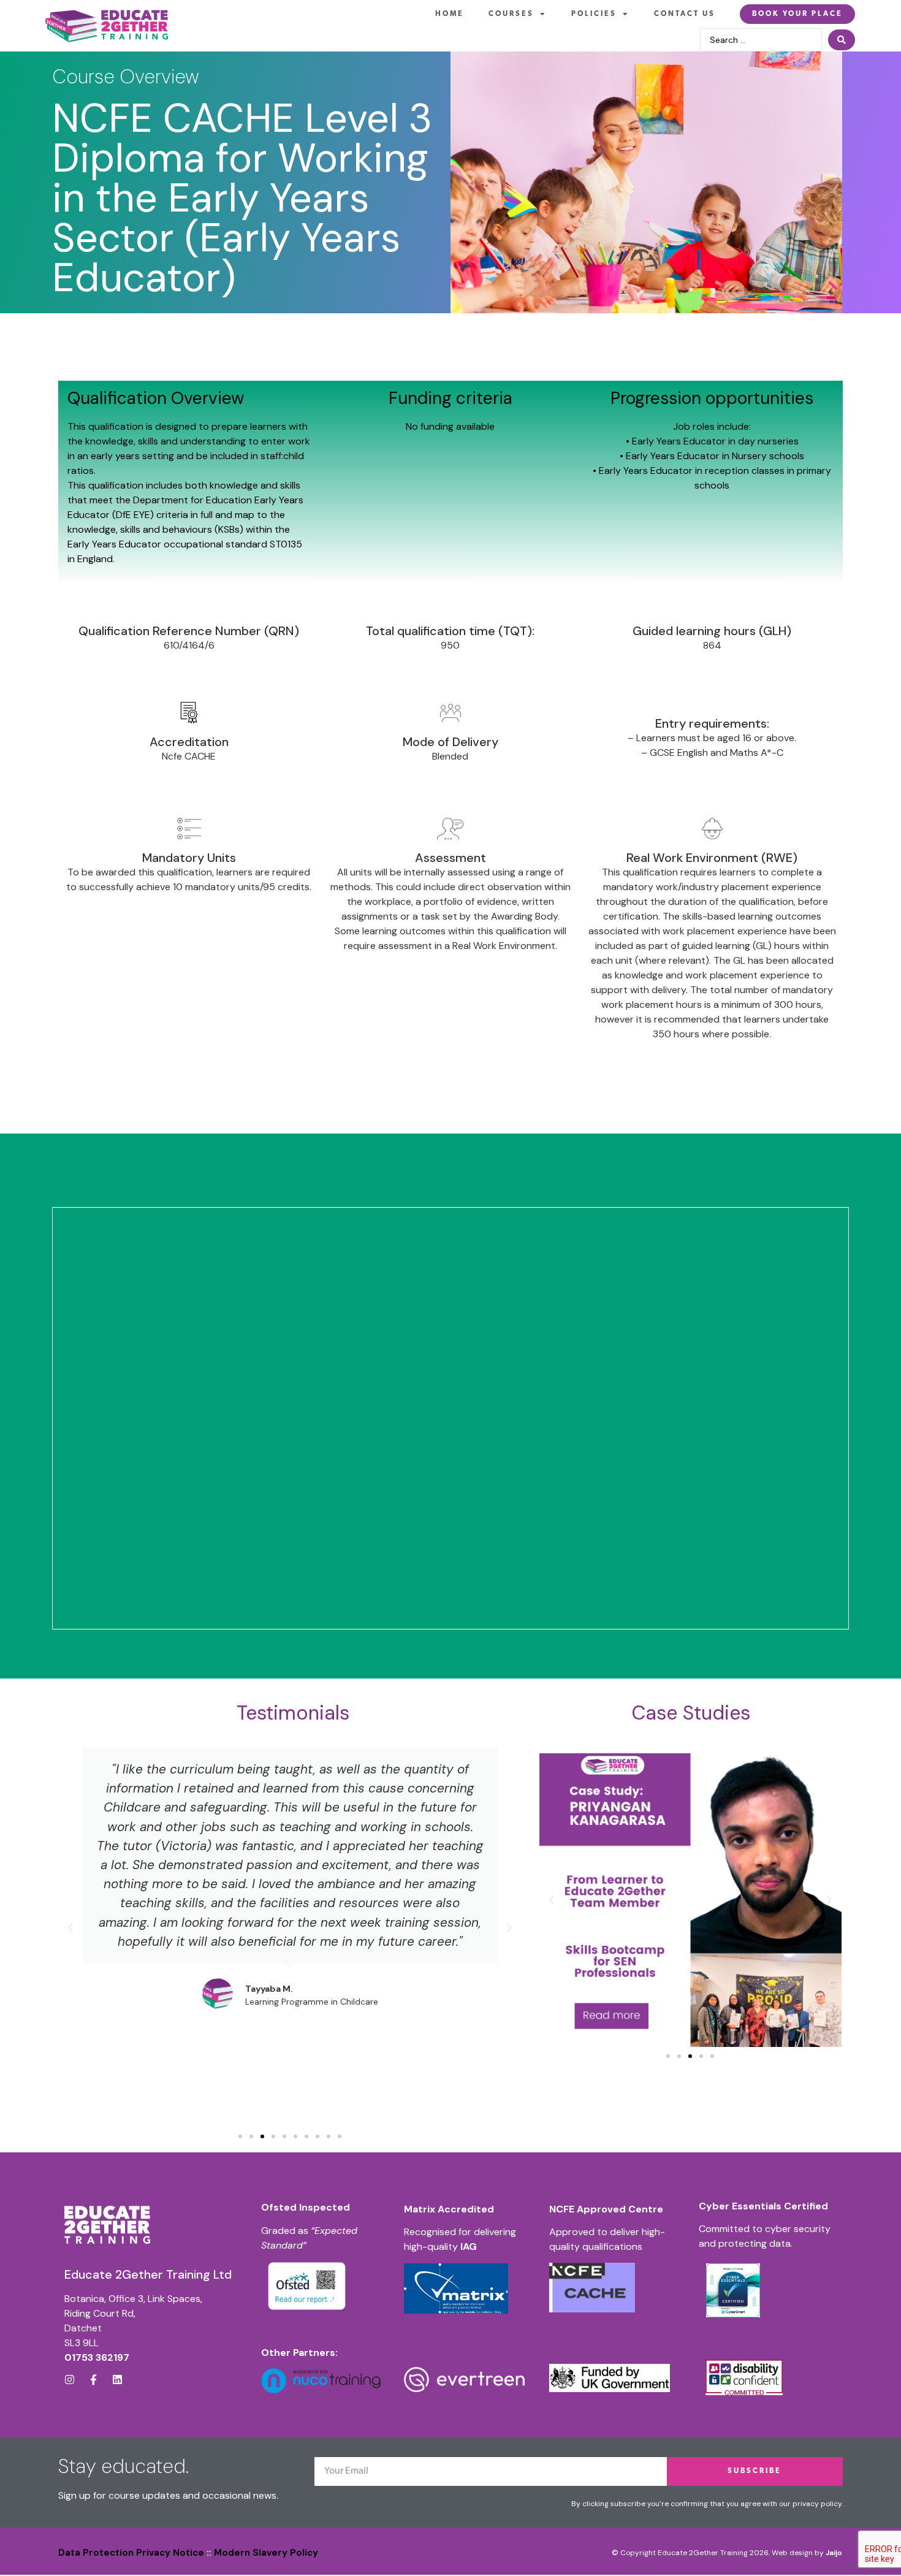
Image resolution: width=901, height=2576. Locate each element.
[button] (70, 1928)
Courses (511, 14)
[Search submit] (842, 40)
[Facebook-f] (93, 2380)
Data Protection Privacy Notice (131, 2553)
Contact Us (685, 14)
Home (450, 14)
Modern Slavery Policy (266, 2553)
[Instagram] (70, 2380)
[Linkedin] (117, 2380)
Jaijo (834, 2553)
